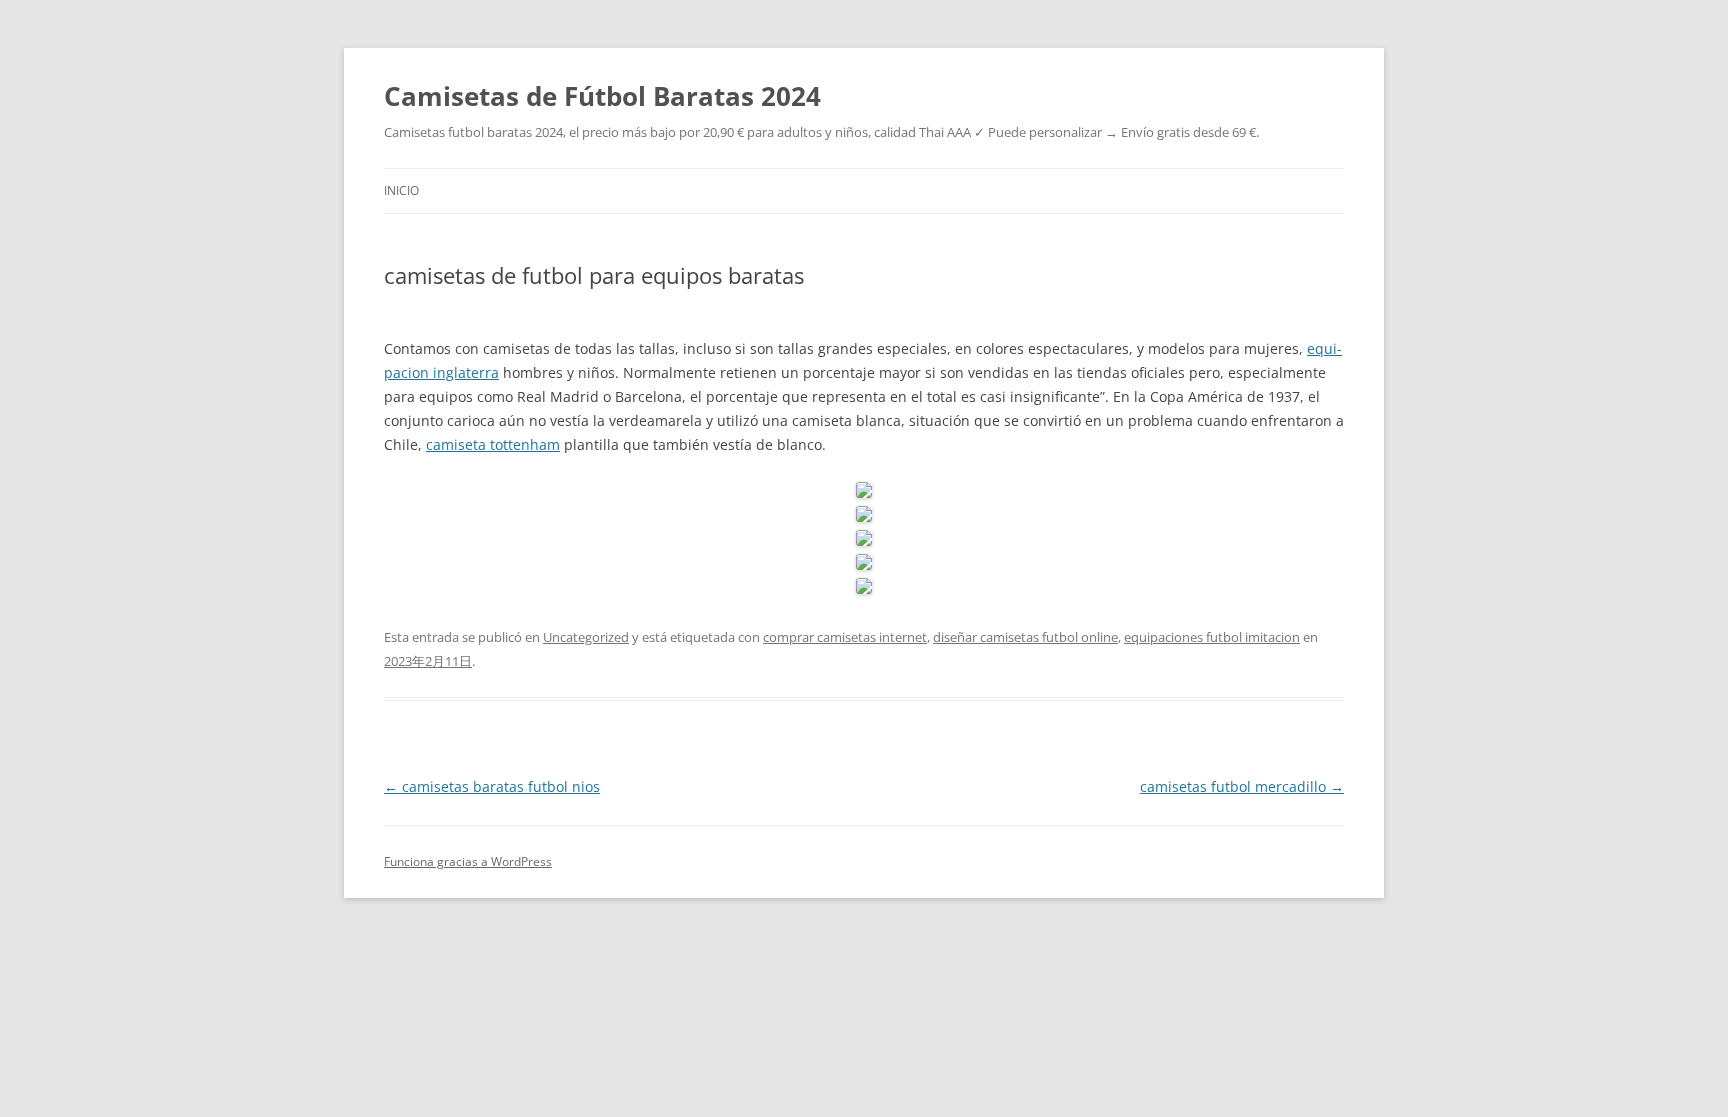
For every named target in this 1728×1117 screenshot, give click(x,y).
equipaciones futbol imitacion (1212, 637)
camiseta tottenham (493, 444)
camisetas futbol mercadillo (1242, 786)
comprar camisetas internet (845, 637)
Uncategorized (586, 637)
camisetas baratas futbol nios (492, 786)
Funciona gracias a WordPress (468, 861)
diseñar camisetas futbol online (1025, 637)
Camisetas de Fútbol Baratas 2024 (602, 96)
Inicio (401, 190)
